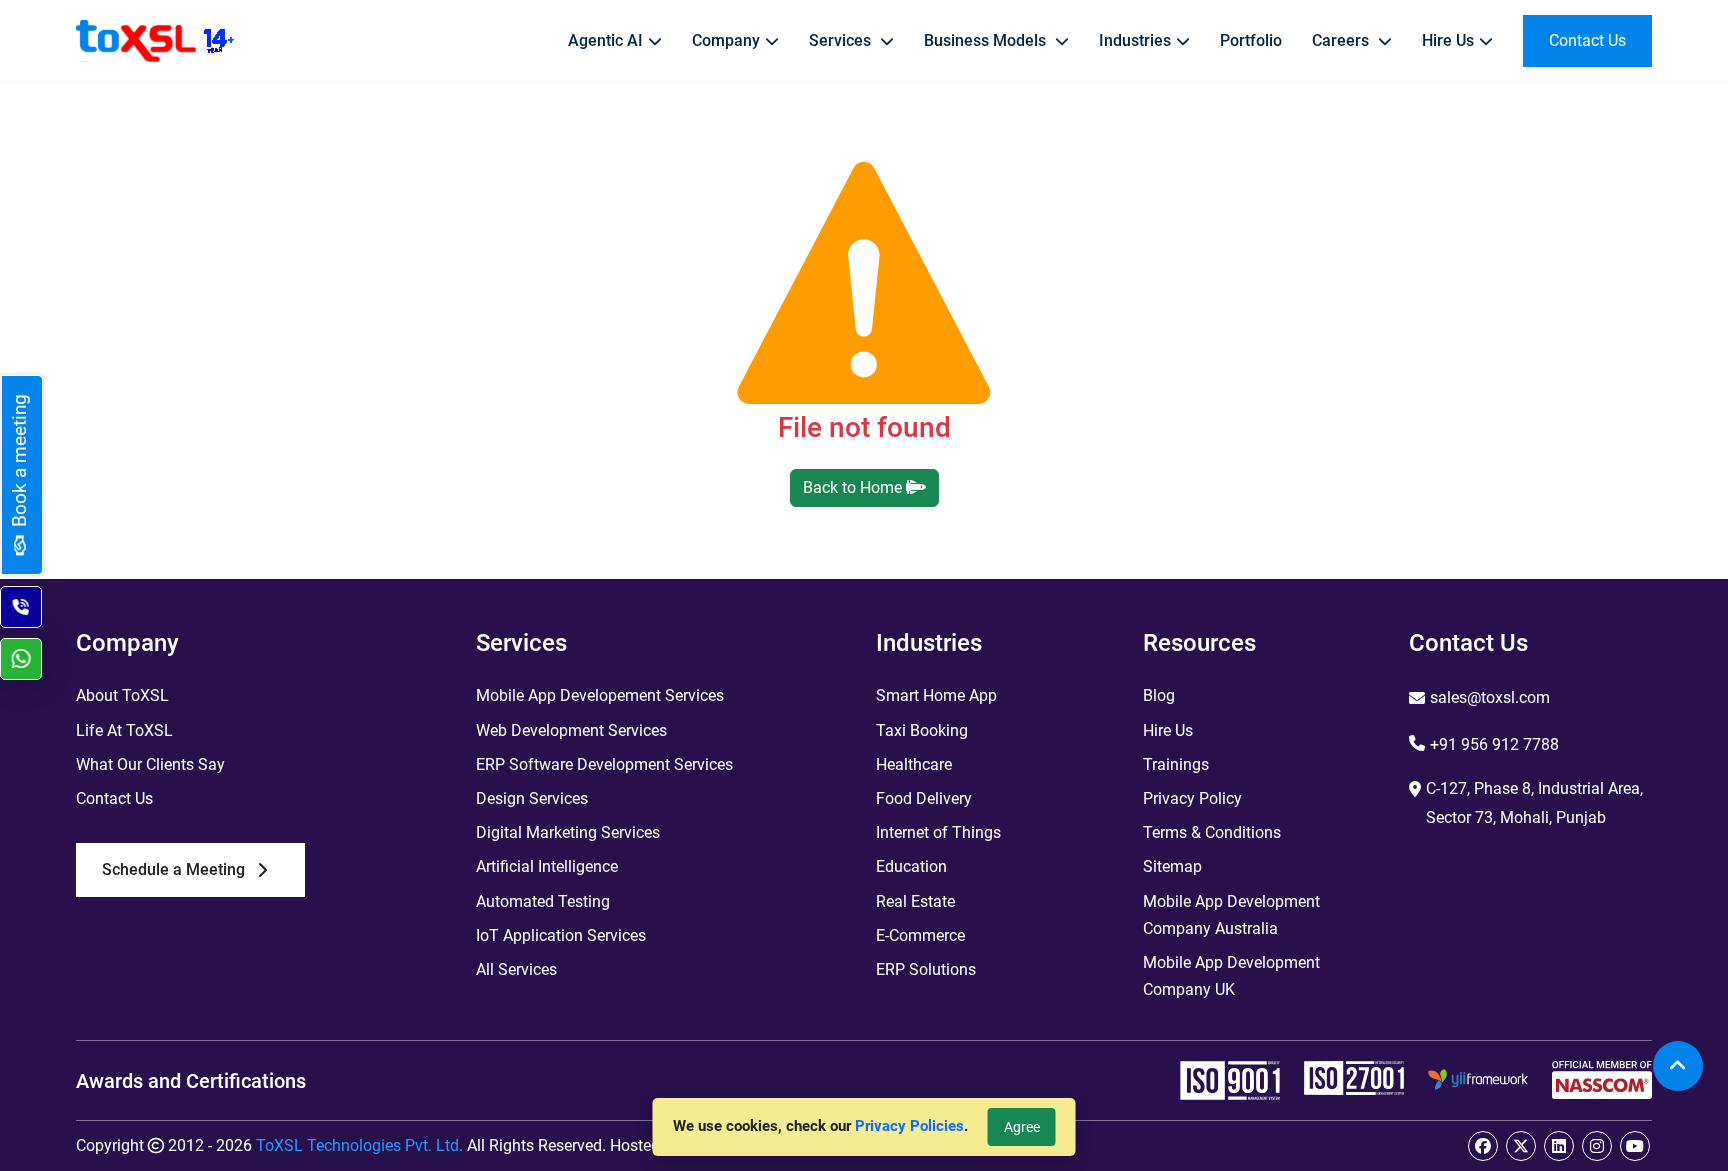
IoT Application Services (561, 935)
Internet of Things (938, 832)
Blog (1159, 695)
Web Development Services (571, 730)
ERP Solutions (926, 969)
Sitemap (1172, 866)
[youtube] (1635, 1146)
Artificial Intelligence (547, 866)
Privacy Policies (909, 1126)
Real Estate (915, 901)
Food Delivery (924, 798)
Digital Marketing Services (568, 832)
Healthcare (914, 764)
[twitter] (1521, 1146)
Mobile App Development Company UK (1231, 976)
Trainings (1176, 764)
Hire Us (1168, 730)
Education (911, 866)
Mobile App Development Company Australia (1231, 915)
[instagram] (1597, 1146)
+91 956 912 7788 (1494, 744)
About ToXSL (122, 695)
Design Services (532, 798)
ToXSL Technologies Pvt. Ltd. (359, 1145)
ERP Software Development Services (604, 764)
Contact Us (114, 798)
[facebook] (1483, 1146)
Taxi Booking (922, 730)
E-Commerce (920, 935)
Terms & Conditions (1212, 832)
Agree (1022, 1127)
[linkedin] (1559, 1146)
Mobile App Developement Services (600, 695)
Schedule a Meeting (173, 869)
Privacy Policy (1192, 798)
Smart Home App (936, 695)
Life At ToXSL (124, 730)
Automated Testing (543, 901)
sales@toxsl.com (1490, 697)
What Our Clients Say (150, 764)
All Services (516, 969)
